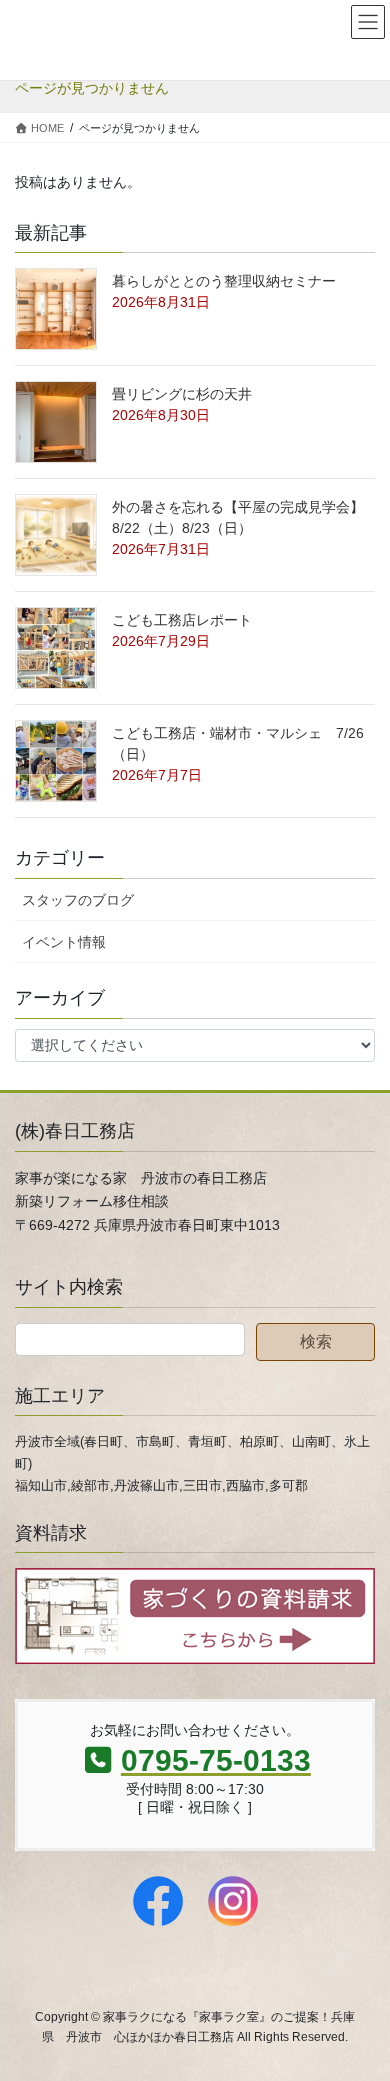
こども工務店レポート (182, 620)
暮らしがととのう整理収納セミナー (224, 281)
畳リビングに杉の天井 (182, 394)
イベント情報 (64, 942)
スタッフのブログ (78, 900)
